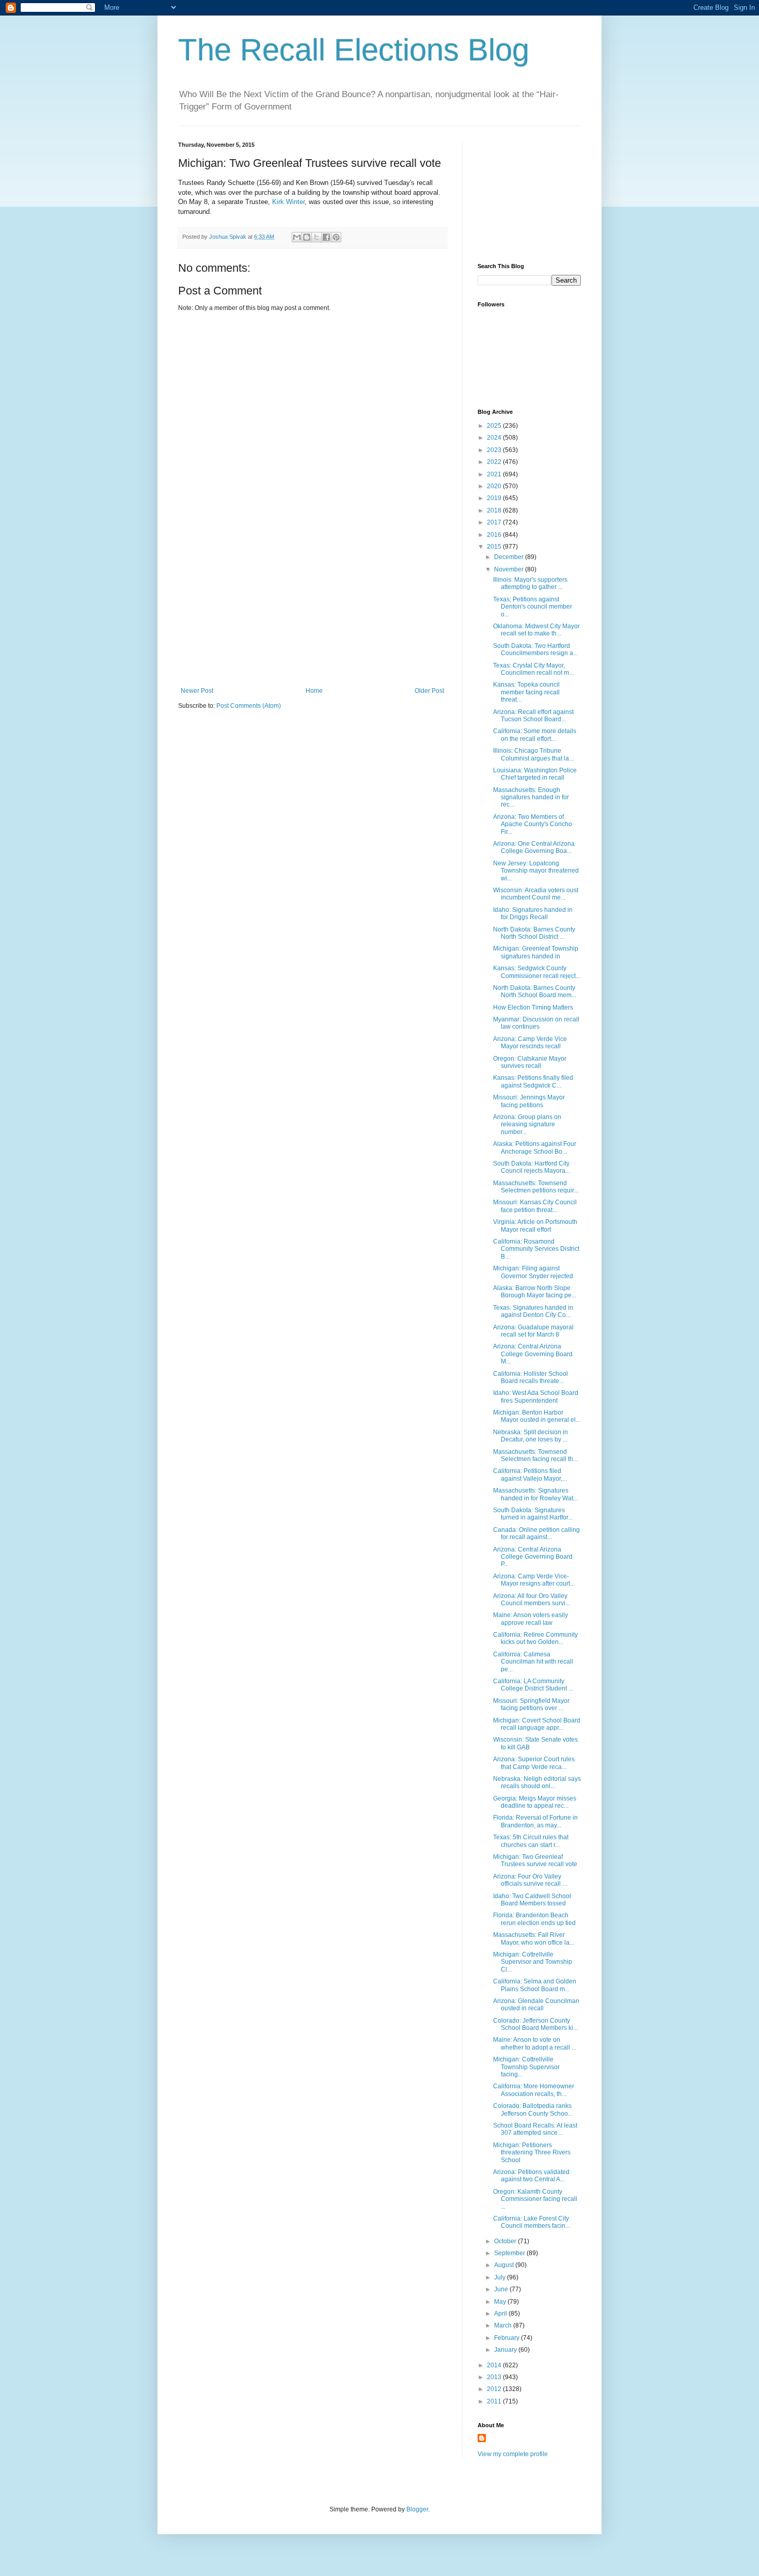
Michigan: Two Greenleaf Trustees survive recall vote (535, 1860)
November (510, 569)
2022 (495, 462)
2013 (495, 2377)
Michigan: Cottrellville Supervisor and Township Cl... (533, 1962)
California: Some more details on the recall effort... (535, 735)
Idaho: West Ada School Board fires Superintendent (536, 1396)
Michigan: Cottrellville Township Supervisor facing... (526, 2067)
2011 (495, 2401)
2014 (495, 2365)
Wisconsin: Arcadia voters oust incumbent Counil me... (536, 894)
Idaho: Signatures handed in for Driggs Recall (533, 913)
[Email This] (297, 237)
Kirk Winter (288, 202)
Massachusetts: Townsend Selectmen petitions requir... (536, 1187)
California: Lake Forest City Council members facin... (532, 2222)
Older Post (429, 691)
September (510, 2253)
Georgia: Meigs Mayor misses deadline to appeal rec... (535, 1802)
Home (314, 691)
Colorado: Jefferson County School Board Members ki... (535, 2024)
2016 (495, 535)
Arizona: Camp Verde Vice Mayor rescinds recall (530, 1043)
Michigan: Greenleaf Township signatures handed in (536, 952)
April (501, 2314)
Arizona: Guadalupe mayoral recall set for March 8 (533, 1331)
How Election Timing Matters (533, 1007)
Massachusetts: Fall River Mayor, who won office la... (534, 1938)
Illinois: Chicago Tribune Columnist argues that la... (533, 754)
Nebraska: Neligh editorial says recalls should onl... (537, 1782)
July (501, 2277)
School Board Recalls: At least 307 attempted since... (535, 2129)
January (506, 2350)
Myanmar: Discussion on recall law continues (536, 1023)
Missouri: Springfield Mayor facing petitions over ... (531, 1704)
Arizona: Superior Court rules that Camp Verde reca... (534, 1763)
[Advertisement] (312, 610)
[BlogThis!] (307, 237)
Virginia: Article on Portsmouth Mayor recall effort (535, 1225)
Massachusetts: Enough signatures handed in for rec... (531, 797)
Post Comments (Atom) (249, 706)
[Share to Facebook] (326, 237)
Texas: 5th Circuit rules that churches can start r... (531, 1841)
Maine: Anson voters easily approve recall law (531, 1619)
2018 (495, 510)
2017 (495, 522)
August (505, 2265)
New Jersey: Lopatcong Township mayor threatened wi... (536, 871)
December (510, 557)
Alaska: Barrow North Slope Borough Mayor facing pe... (535, 1292)
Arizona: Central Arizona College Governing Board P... (533, 1557)
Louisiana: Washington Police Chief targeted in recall (535, 774)
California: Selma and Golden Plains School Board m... (535, 1985)
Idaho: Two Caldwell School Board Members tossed (532, 1900)
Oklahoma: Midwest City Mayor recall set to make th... (536, 630)
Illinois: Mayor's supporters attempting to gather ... (530, 583)
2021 (495, 474)
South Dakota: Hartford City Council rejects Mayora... (532, 1167)
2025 (495, 426)
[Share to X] (317, 237)
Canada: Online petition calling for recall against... (536, 1533)
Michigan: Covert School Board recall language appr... (537, 1724)
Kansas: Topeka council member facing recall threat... (526, 692)
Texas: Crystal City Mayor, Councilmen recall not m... (533, 669)
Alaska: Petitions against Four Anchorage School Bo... (535, 1147)
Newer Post (197, 691)
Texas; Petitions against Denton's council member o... (533, 607)
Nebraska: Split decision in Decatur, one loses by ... (531, 1436)
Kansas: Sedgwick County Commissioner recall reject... (537, 972)
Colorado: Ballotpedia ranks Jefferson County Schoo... (533, 2109)
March (504, 2325)
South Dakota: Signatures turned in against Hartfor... (533, 1514)
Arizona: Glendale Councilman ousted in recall (536, 2005)
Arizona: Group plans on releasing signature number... (527, 1124)
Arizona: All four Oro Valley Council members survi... (532, 1600)
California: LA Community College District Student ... (533, 1685)
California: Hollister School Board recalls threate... (531, 1377)
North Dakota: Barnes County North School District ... (534, 933)
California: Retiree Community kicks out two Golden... (535, 1638)
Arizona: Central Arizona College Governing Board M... (533, 1354)
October (506, 2241)
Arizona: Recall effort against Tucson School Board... (533, 716)
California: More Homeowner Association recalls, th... (534, 2090)
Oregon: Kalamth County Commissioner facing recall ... (535, 2199)
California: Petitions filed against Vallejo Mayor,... (530, 1475)
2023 (495, 450)
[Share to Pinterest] (336, 237)
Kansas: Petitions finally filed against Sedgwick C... (533, 1081)
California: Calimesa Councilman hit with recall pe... (533, 1662)
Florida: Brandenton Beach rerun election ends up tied (534, 1919)
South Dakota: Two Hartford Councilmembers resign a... (535, 649)
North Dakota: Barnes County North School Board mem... (535, 991)
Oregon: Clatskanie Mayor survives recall (530, 1062)
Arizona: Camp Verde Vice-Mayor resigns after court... (534, 1580)
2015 (495, 547)
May (501, 2302)
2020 (495, 486)
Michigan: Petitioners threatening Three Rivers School (532, 2153)
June (502, 2289)
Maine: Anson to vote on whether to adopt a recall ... (535, 2043)
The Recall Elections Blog (354, 50)
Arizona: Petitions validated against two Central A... (531, 2176)
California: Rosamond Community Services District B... (536, 1249)
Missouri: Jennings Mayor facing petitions (529, 1101)
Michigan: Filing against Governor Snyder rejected (533, 1272)
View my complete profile (513, 2454)
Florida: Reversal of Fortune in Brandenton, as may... (535, 1821)
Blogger (417, 2509)
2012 (495, 2389)
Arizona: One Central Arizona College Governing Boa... (534, 847)
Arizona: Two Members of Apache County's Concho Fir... (533, 824)
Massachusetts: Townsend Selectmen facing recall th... (535, 1455)
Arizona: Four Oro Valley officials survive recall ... (530, 1880)
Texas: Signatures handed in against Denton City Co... (533, 1311)
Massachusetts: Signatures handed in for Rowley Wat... (535, 1494)
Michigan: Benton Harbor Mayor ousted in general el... (537, 1416)
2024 (495, 438)
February (508, 2338)
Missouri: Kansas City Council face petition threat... (535, 1206)
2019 (495, 498)
